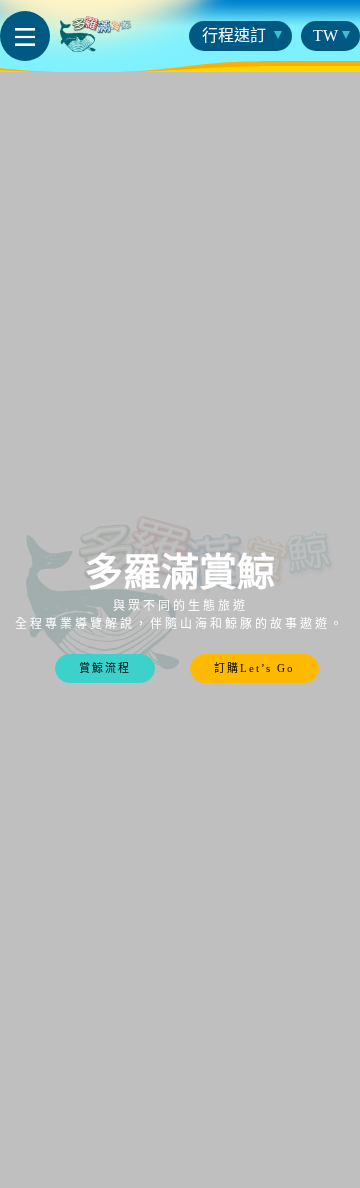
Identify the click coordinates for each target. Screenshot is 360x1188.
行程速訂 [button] (236, 35)
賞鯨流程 (105, 668)
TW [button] (325, 35)
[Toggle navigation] (25, 36)
